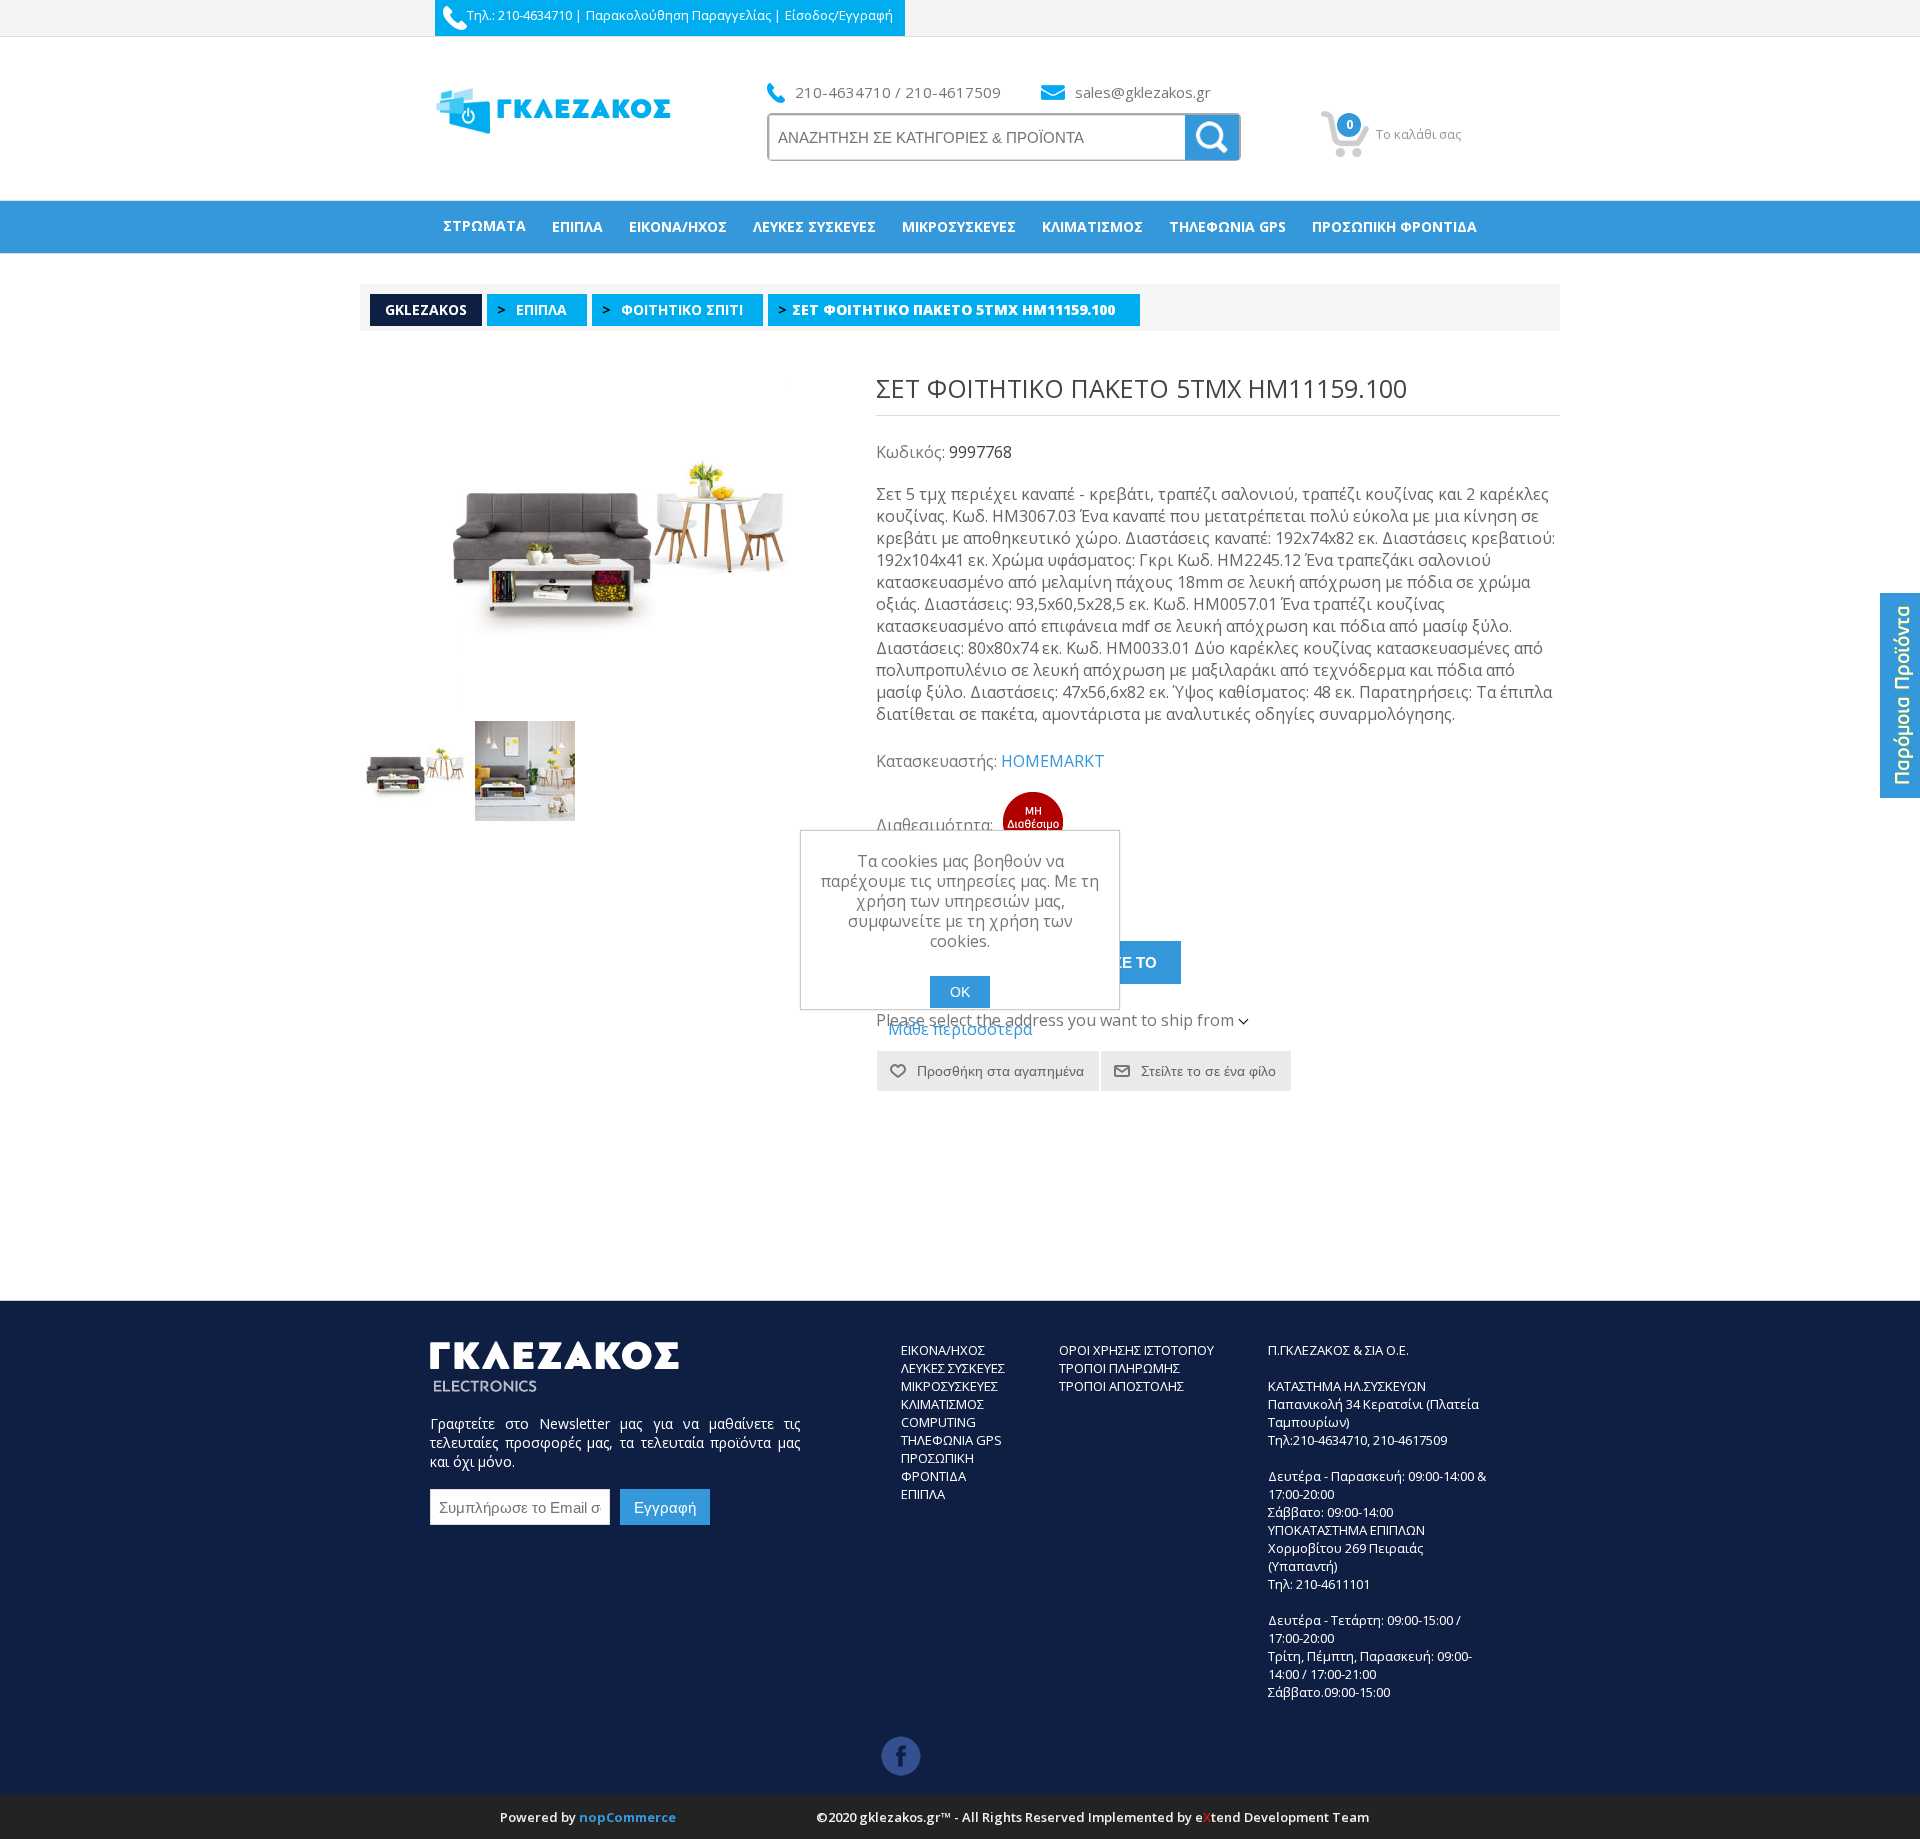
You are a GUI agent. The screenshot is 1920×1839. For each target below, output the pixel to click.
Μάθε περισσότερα (960, 1029)
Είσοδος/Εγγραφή (839, 15)
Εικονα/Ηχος (943, 1350)
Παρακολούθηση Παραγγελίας (678, 15)
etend (1218, 1817)
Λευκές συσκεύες (814, 226)
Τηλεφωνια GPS (951, 1440)
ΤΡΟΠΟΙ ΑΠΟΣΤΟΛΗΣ (1121, 1386)
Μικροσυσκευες (949, 1386)
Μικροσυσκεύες (959, 226)
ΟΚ (960, 992)
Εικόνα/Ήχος (678, 226)
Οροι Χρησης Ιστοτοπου (1136, 1350)
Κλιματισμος (942, 1404)
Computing (938, 1422)
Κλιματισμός (1092, 226)
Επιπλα (923, 1494)
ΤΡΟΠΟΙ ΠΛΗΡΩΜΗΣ (1119, 1368)
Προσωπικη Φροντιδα (937, 1467)
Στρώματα (484, 225)
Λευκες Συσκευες (953, 1368)
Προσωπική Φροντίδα (1394, 226)
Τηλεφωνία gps (1227, 226)
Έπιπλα (577, 226)
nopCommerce (627, 1817)
